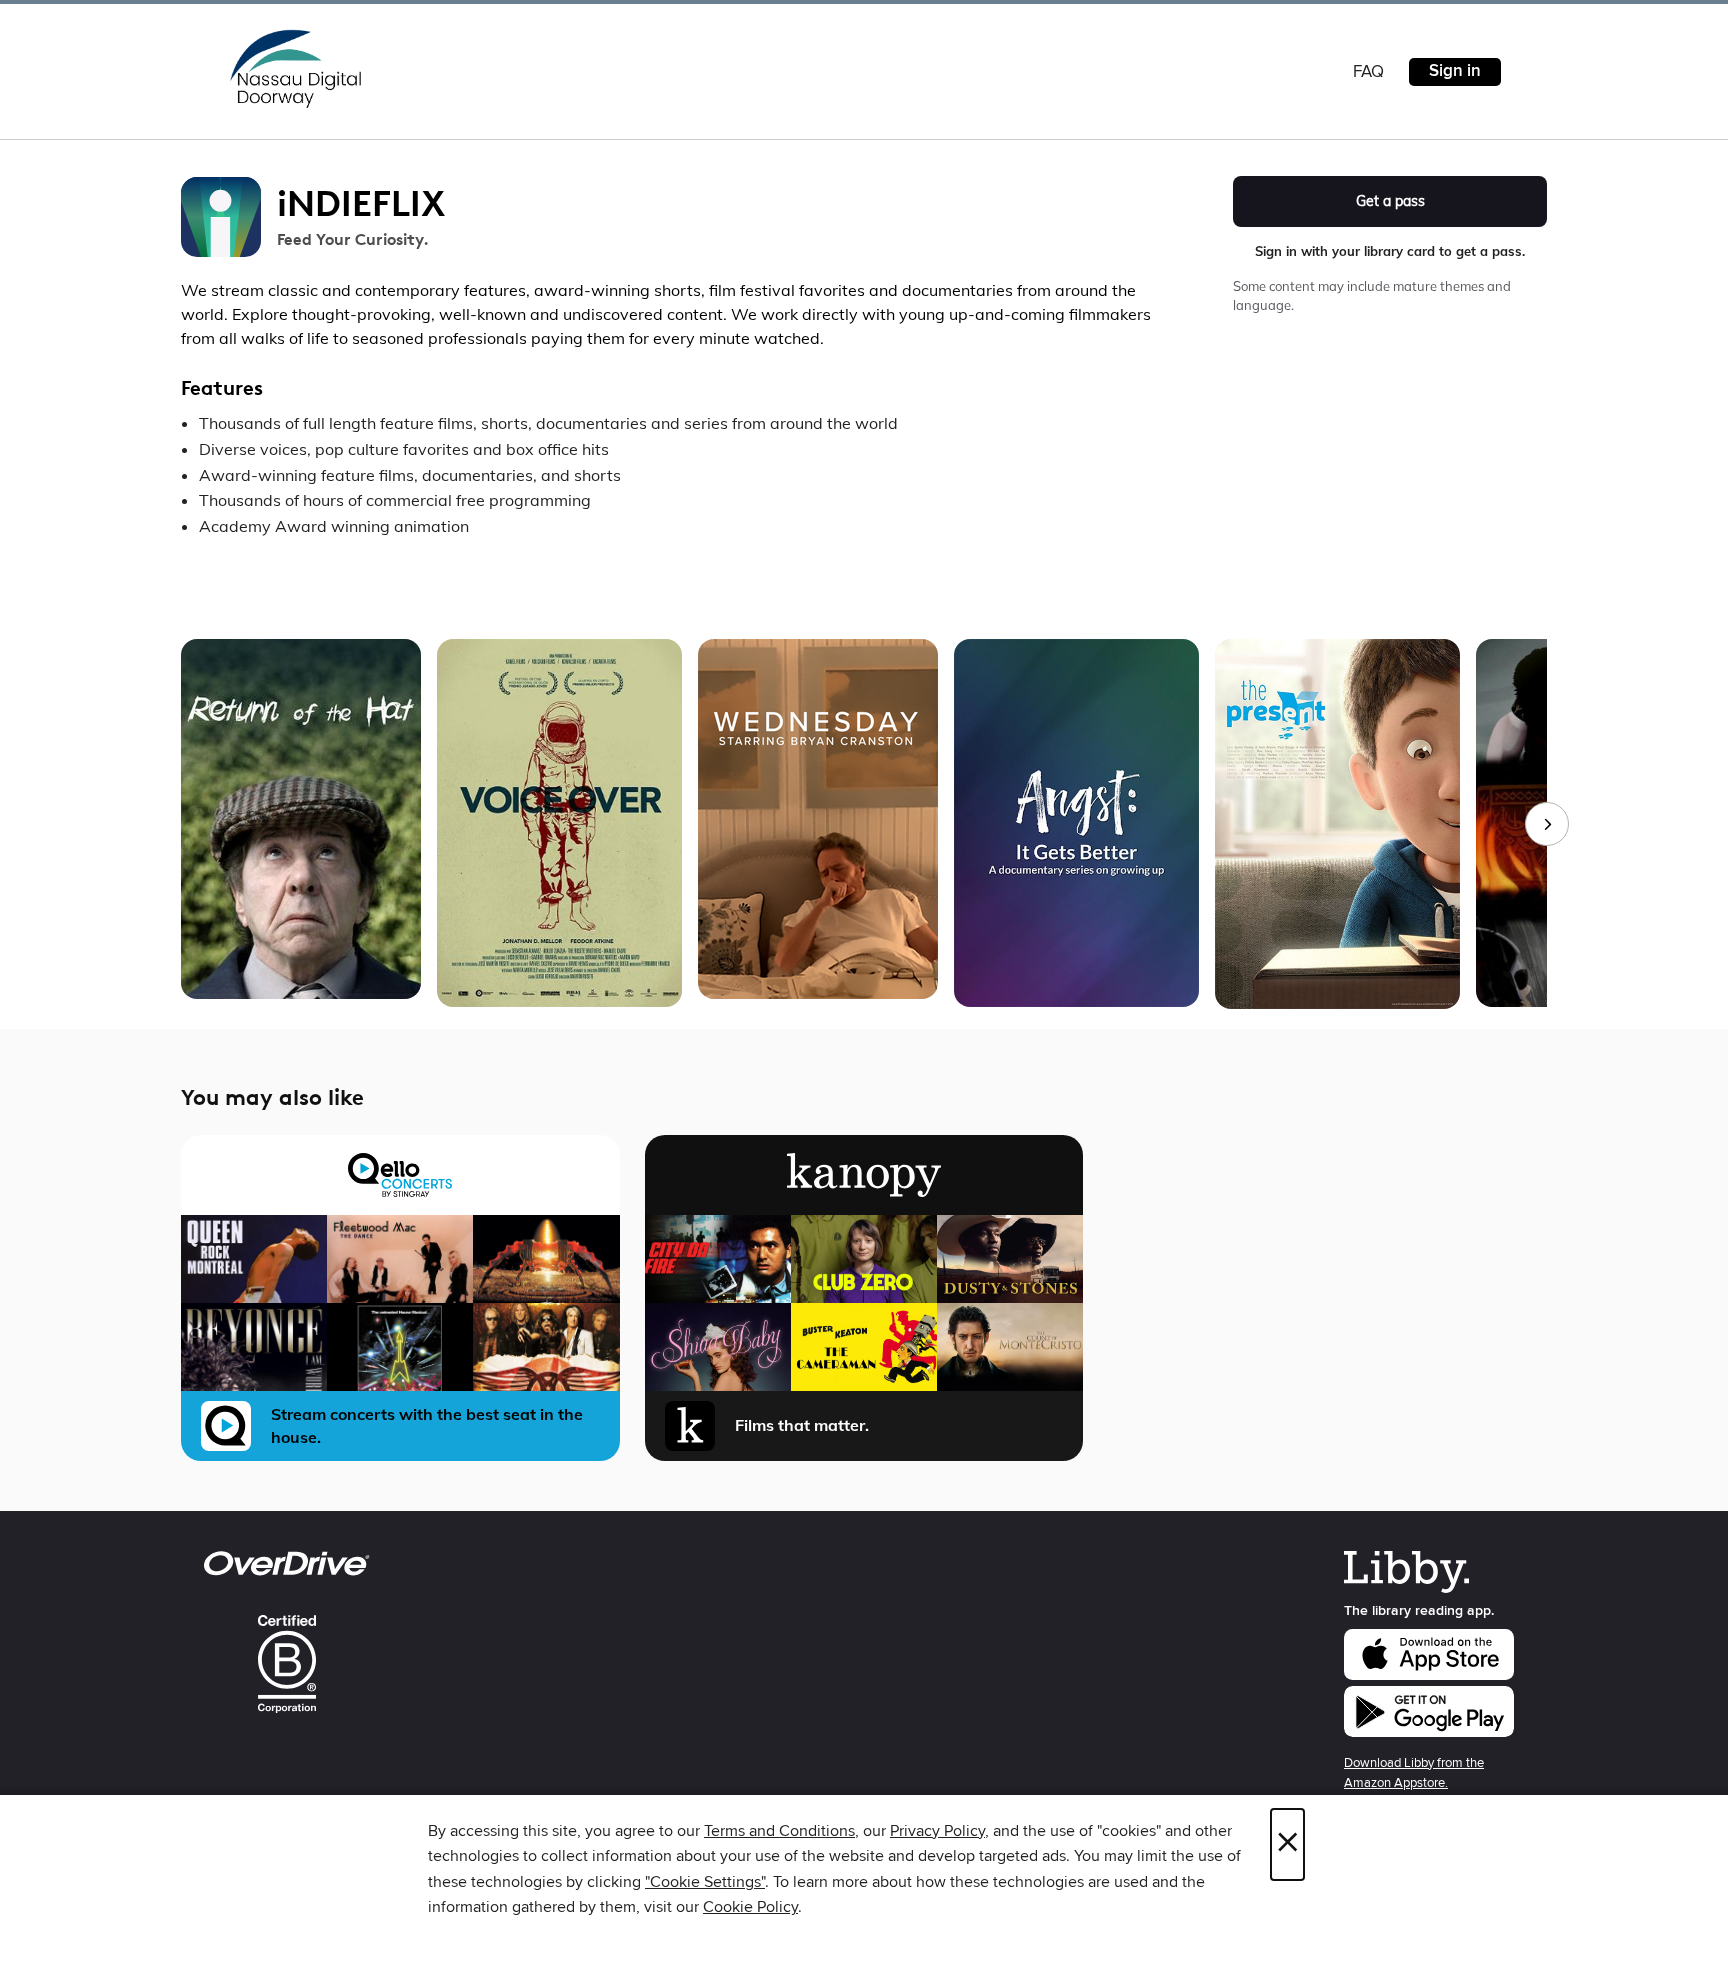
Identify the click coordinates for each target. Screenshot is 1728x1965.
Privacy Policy (937, 1831)
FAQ (1368, 72)
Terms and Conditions (779, 1831)
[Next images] (1547, 824)
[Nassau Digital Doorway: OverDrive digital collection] (296, 69)
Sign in (1455, 71)
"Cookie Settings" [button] (705, 1882)
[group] (864, 823)
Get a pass (1390, 201)
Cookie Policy (750, 1907)
